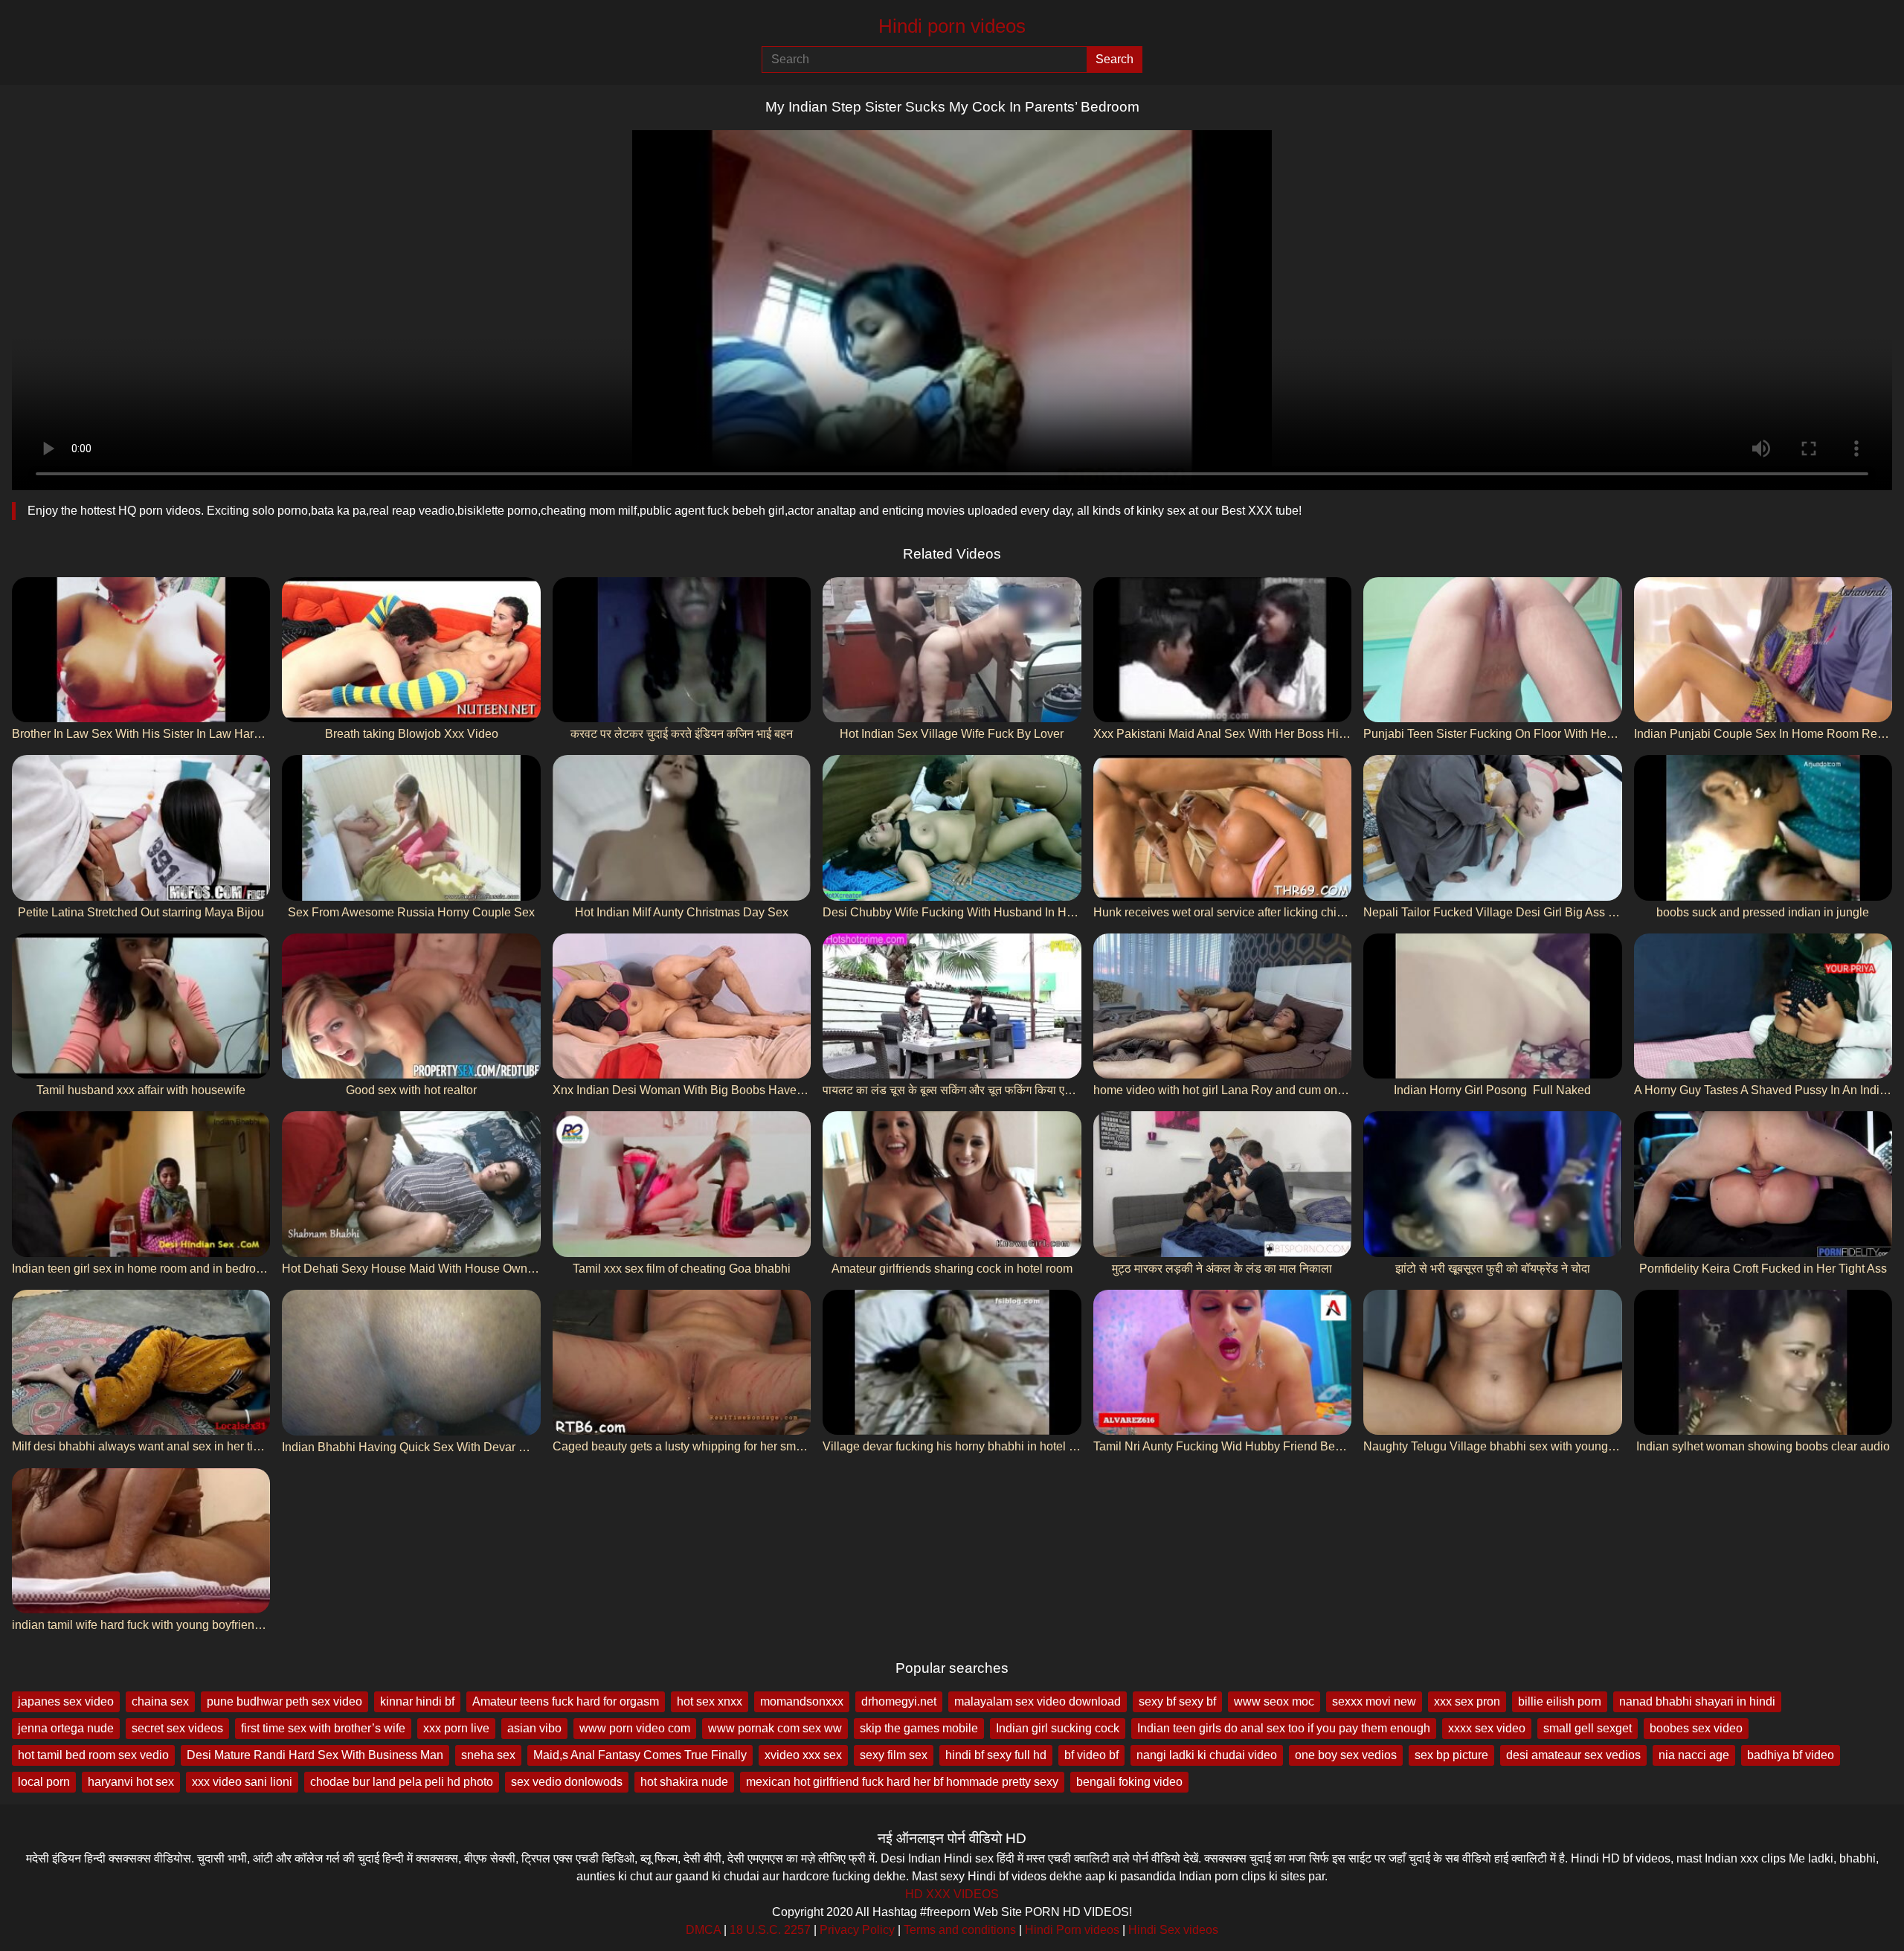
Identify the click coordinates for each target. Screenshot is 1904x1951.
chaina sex (160, 1701)
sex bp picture (1451, 1755)
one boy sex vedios (1346, 1755)
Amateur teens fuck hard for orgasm (566, 1701)
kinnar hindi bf (417, 1701)
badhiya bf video (1791, 1755)
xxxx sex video (1487, 1728)
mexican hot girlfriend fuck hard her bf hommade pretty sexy (902, 1782)
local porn (44, 1782)
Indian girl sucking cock (1058, 1728)
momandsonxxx (802, 1701)
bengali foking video (1129, 1782)
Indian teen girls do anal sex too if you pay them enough (1284, 1728)
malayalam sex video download (1038, 1701)
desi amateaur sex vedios (1573, 1755)
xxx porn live (456, 1728)
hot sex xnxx (710, 1701)
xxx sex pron (1467, 1701)
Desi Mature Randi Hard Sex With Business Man (315, 1755)
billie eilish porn (1560, 1701)
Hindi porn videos (952, 26)
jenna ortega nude (66, 1728)
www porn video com (635, 1728)
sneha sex (488, 1755)
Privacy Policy (857, 1930)
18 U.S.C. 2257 (770, 1930)
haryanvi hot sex (131, 1782)
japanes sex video (66, 1701)
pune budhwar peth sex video (284, 1701)
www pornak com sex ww (775, 1728)
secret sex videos (177, 1728)
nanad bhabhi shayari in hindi (1697, 1701)
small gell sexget (1588, 1728)
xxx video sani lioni (242, 1782)
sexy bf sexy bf (1177, 1701)
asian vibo (534, 1728)
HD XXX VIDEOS (952, 1894)
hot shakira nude (684, 1782)
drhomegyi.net (899, 1701)
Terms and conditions (960, 1930)
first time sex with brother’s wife (323, 1728)
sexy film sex (894, 1755)
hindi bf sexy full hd (996, 1755)
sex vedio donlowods (567, 1782)
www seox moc (1274, 1701)
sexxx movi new (1374, 1701)
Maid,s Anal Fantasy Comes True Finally (640, 1755)
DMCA (703, 1930)
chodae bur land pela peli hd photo (402, 1782)
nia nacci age (1694, 1755)
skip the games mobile (919, 1728)
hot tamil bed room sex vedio (93, 1755)
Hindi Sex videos (1173, 1930)
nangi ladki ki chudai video (1207, 1755)
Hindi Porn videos (1072, 1930)
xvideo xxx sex (803, 1755)
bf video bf (1091, 1755)
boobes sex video (1696, 1728)
